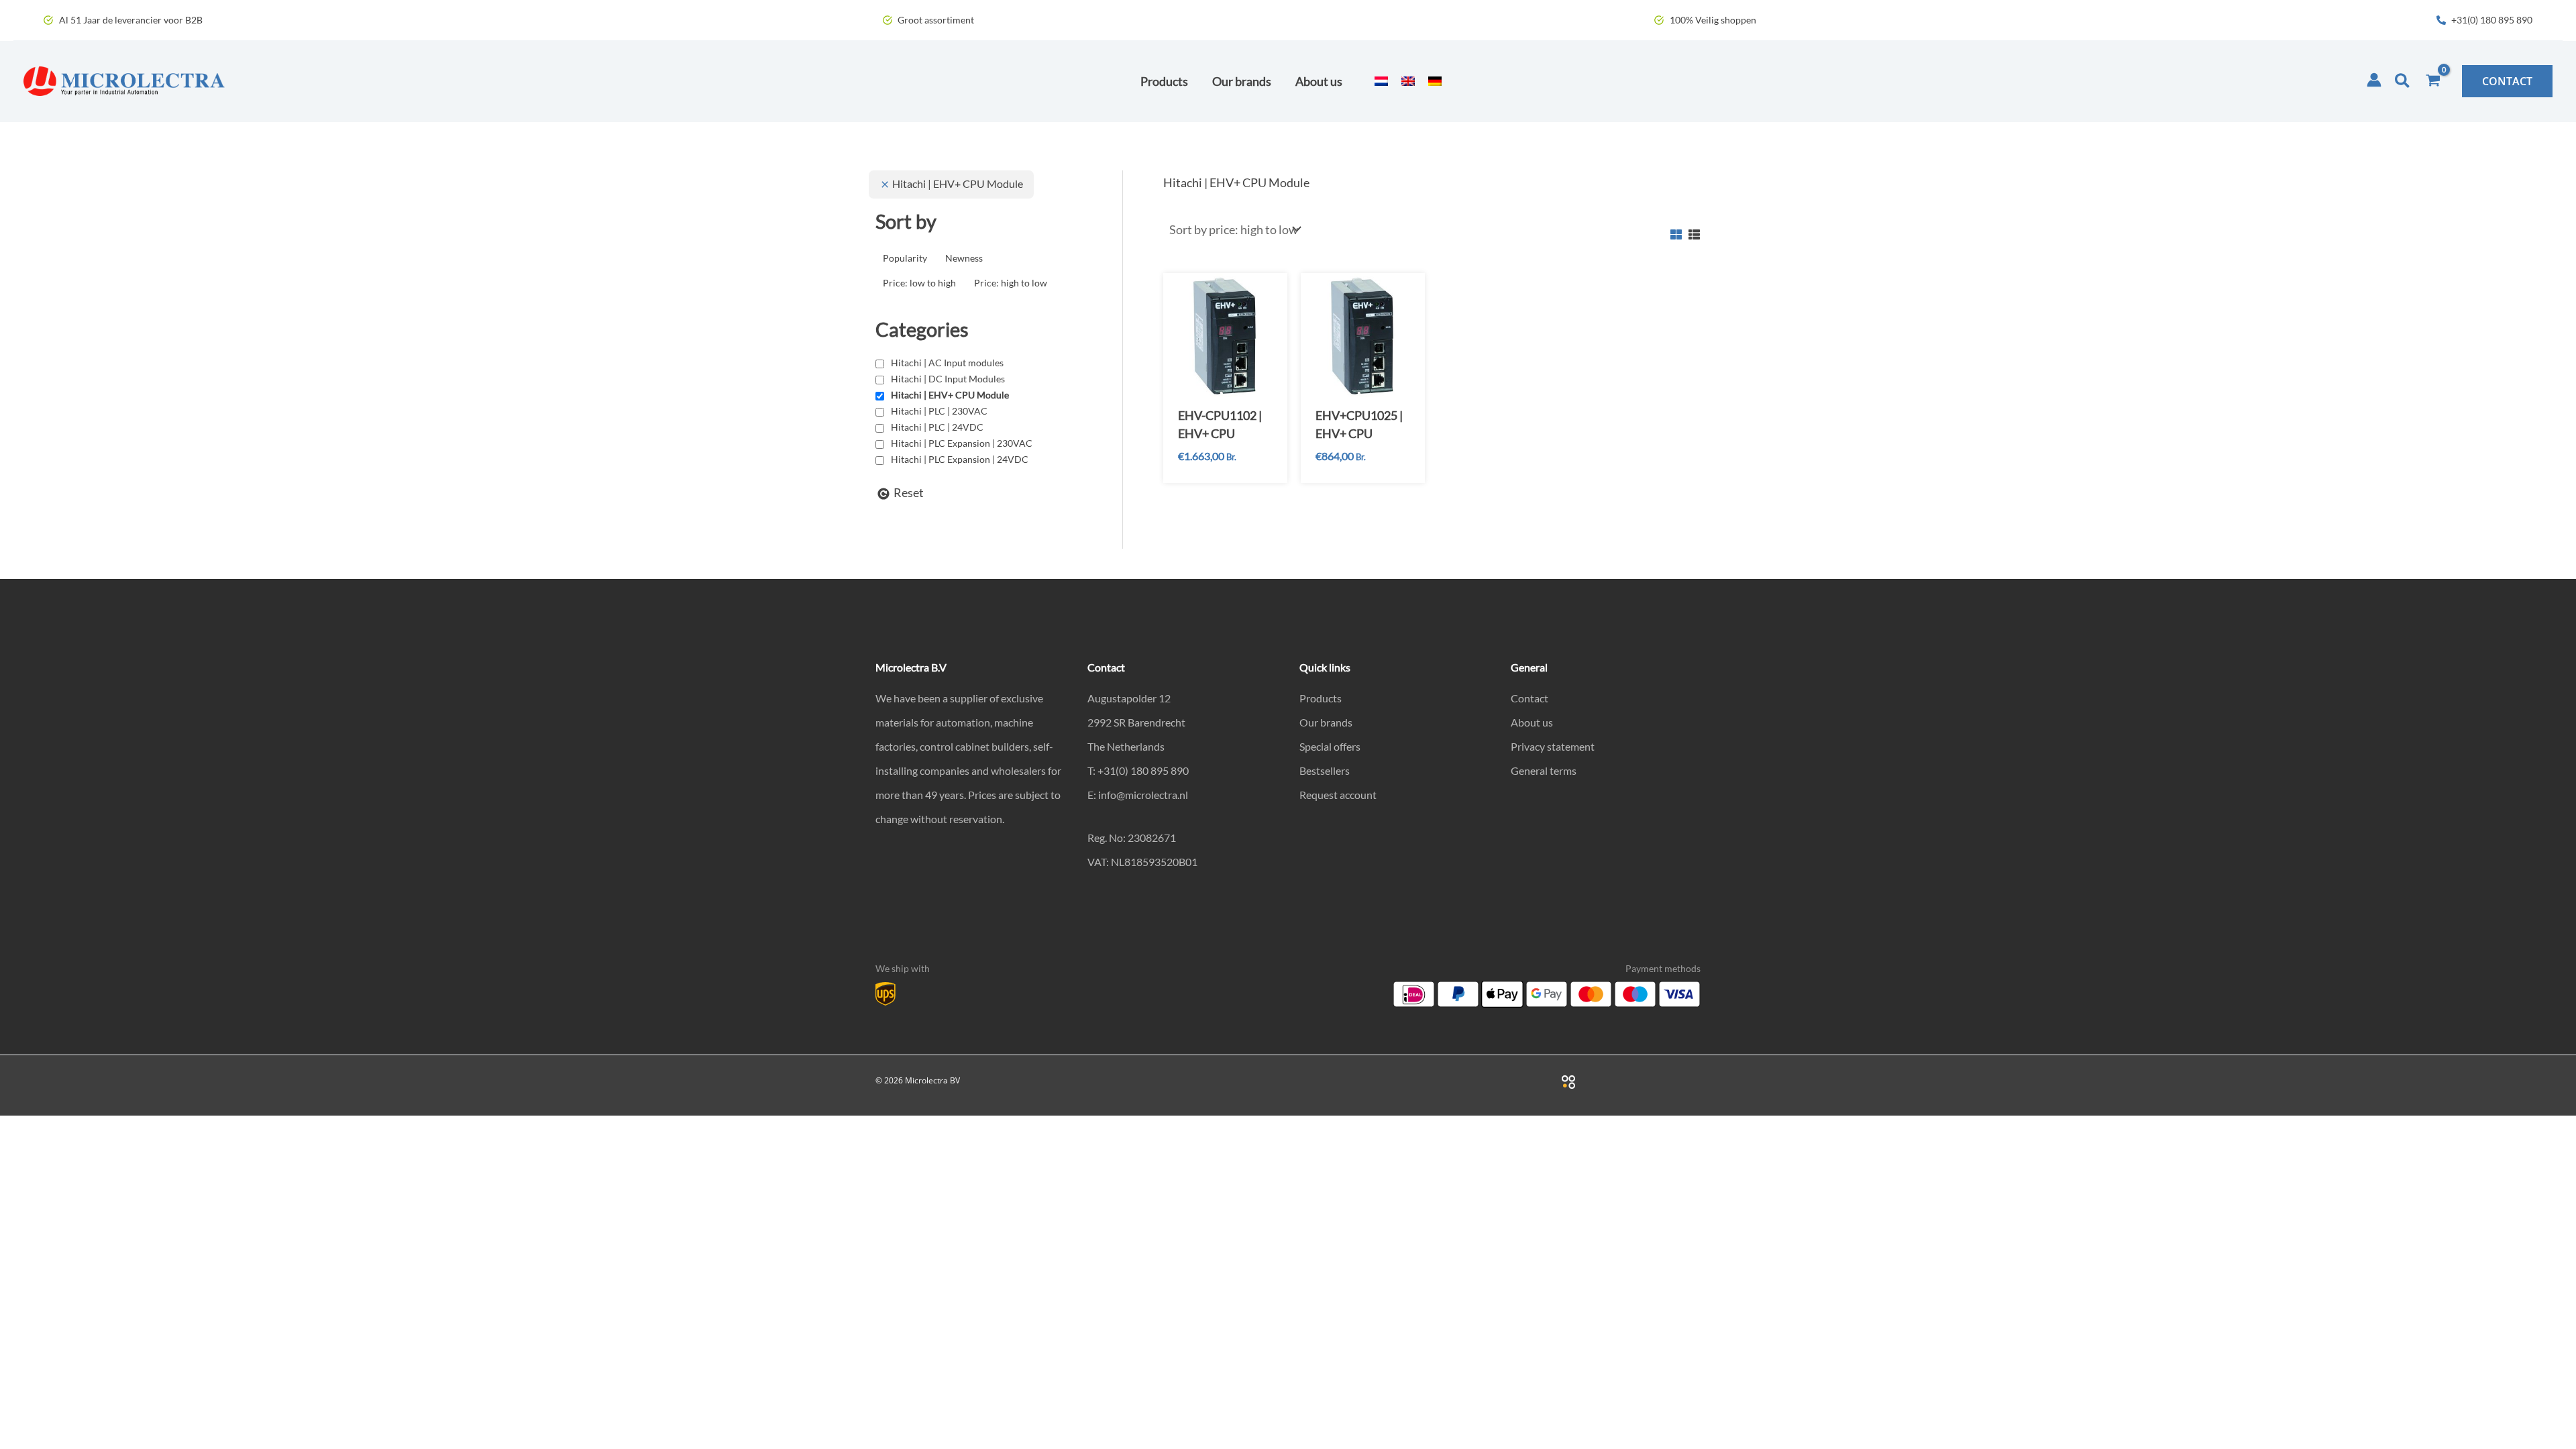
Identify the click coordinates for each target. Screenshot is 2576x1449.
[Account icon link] (2374, 80)
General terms (1544, 770)
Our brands (1326, 722)
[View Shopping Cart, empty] (2433, 81)
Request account (1338, 795)
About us (1532, 722)
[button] (2403, 81)
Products (1321, 698)
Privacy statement (1553, 746)
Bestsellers (1325, 770)
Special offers (1330, 746)
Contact (1529, 698)
